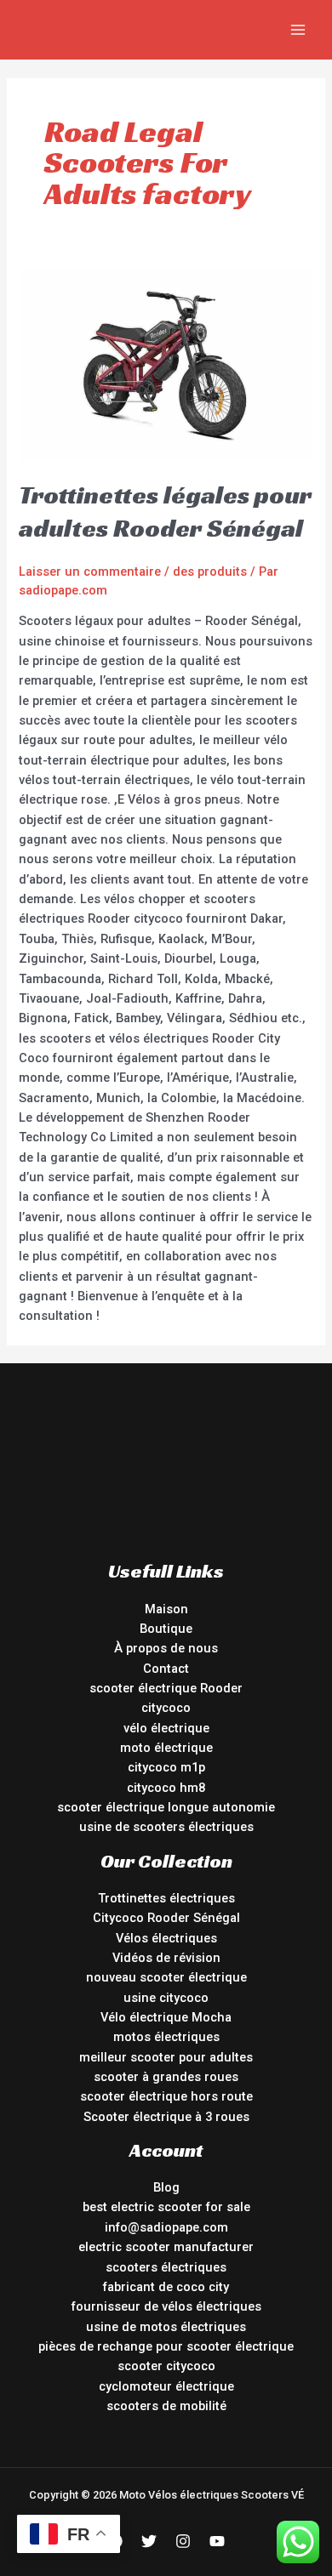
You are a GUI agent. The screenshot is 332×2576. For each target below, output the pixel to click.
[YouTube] (217, 2541)
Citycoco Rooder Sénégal (166, 1918)
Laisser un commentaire (90, 571)
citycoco (166, 1708)
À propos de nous (166, 1648)
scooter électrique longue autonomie (166, 1807)
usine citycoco (166, 1998)
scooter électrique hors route (166, 2096)
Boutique (166, 1629)
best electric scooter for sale (166, 2207)
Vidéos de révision (166, 1958)
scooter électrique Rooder (166, 1688)
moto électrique (166, 1748)
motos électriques (166, 2037)
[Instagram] (183, 2541)
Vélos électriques (166, 1938)
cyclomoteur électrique (166, 2386)
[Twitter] (149, 2541)
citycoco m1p (166, 1767)
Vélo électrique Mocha (166, 2017)
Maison (166, 1609)
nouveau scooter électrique (166, 1977)
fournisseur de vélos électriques (166, 2306)
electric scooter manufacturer (166, 2247)
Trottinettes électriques (166, 1898)
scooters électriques (166, 2267)
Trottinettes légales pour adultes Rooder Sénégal (165, 512)
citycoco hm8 (166, 1788)
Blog (166, 2187)
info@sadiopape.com (166, 2227)
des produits (210, 571)
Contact (166, 1669)
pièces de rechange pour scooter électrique (166, 2346)
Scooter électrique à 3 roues (166, 2117)
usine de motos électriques (166, 2327)
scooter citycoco (166, 2366)
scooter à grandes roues (166, 2077)
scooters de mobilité (166, 2406)
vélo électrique (166, 1728)
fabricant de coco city (166, 2287)
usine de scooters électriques (166, 1827)
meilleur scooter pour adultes (166, 2057)
